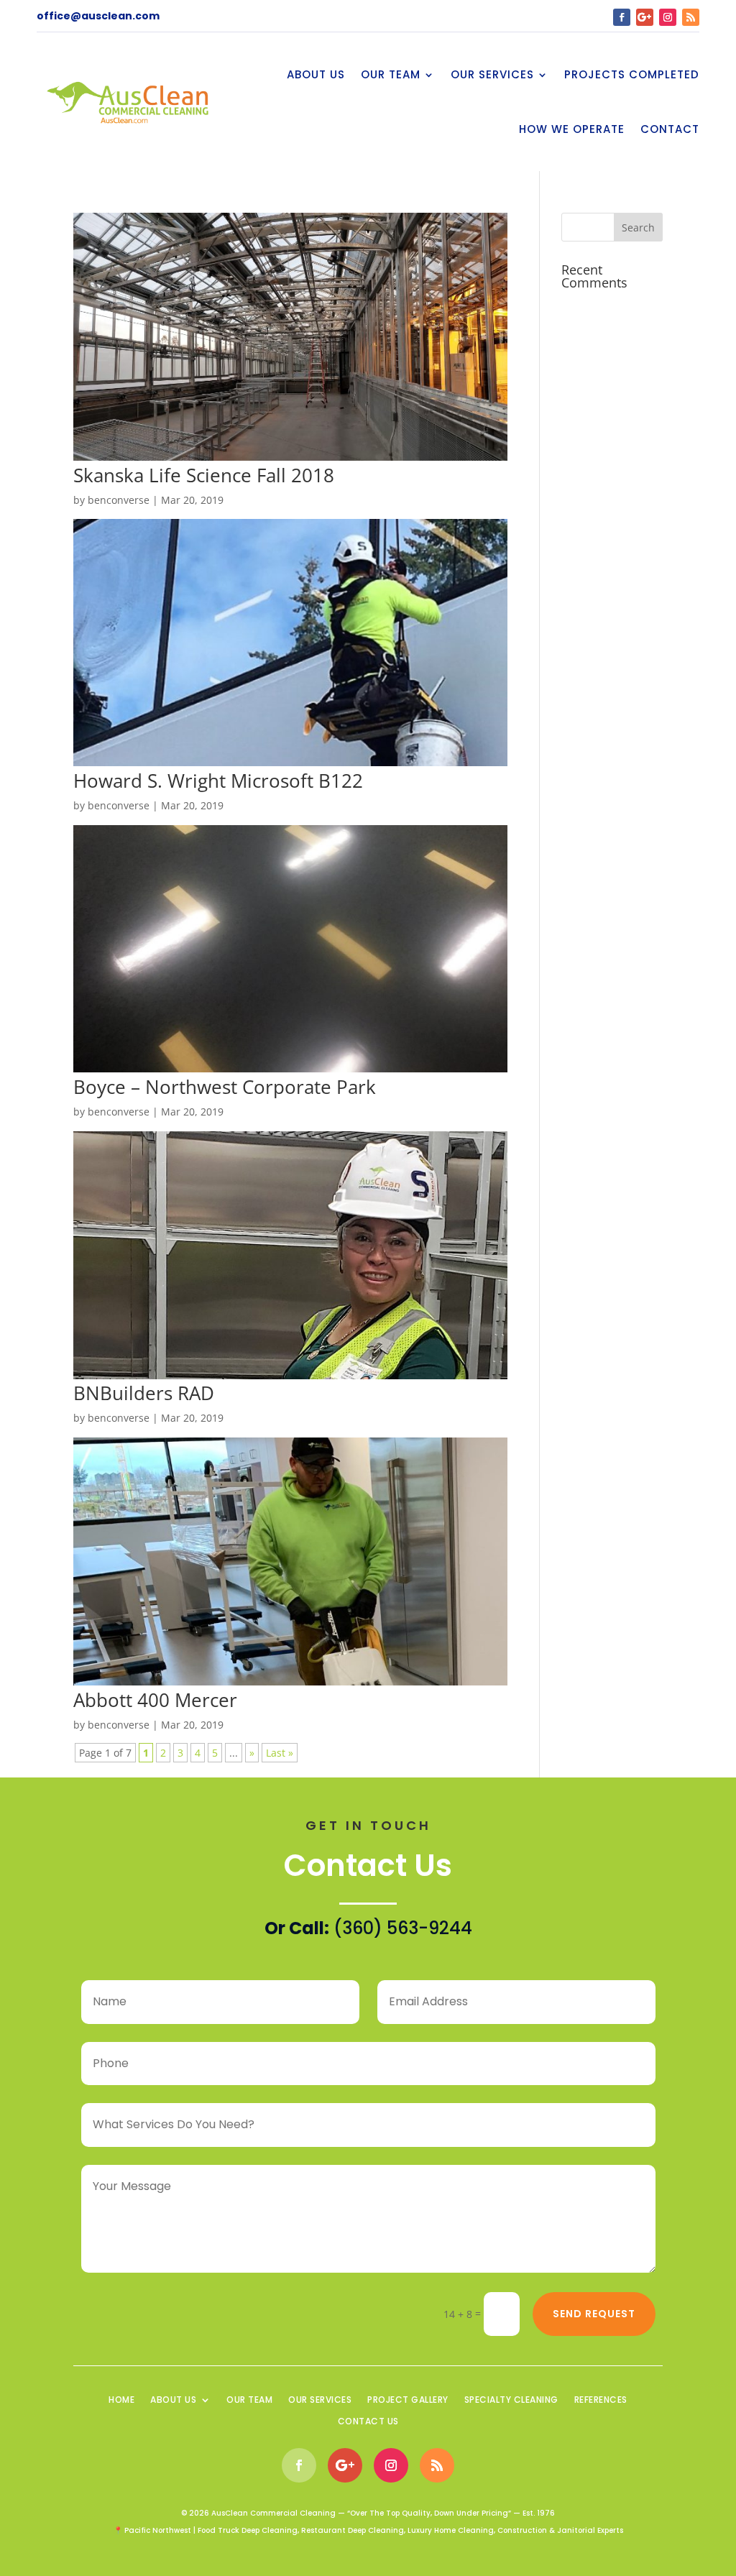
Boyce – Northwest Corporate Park (225, 1087)
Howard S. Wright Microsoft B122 (218, 781)
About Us (316, 74)
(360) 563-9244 (403, 1928)
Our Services (492, 74)
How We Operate (572, 129)
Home (121, 2400)
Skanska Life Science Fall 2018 (204, 475)
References (601, 2400)
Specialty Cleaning (511, 2400)
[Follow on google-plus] (645, 17)
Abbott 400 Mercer (155, 1700)
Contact (670, 129)
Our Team (391, 74)
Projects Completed (632, 74)
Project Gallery (408, 2400)
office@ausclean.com (98, 16)
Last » (280, 1753)
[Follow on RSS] (691, 17)
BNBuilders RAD (144, 1393)
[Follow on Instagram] (668, 17)
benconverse (119, 500)
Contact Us (368, 2422)
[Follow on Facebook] (622, 17)
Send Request (594, 2314)
